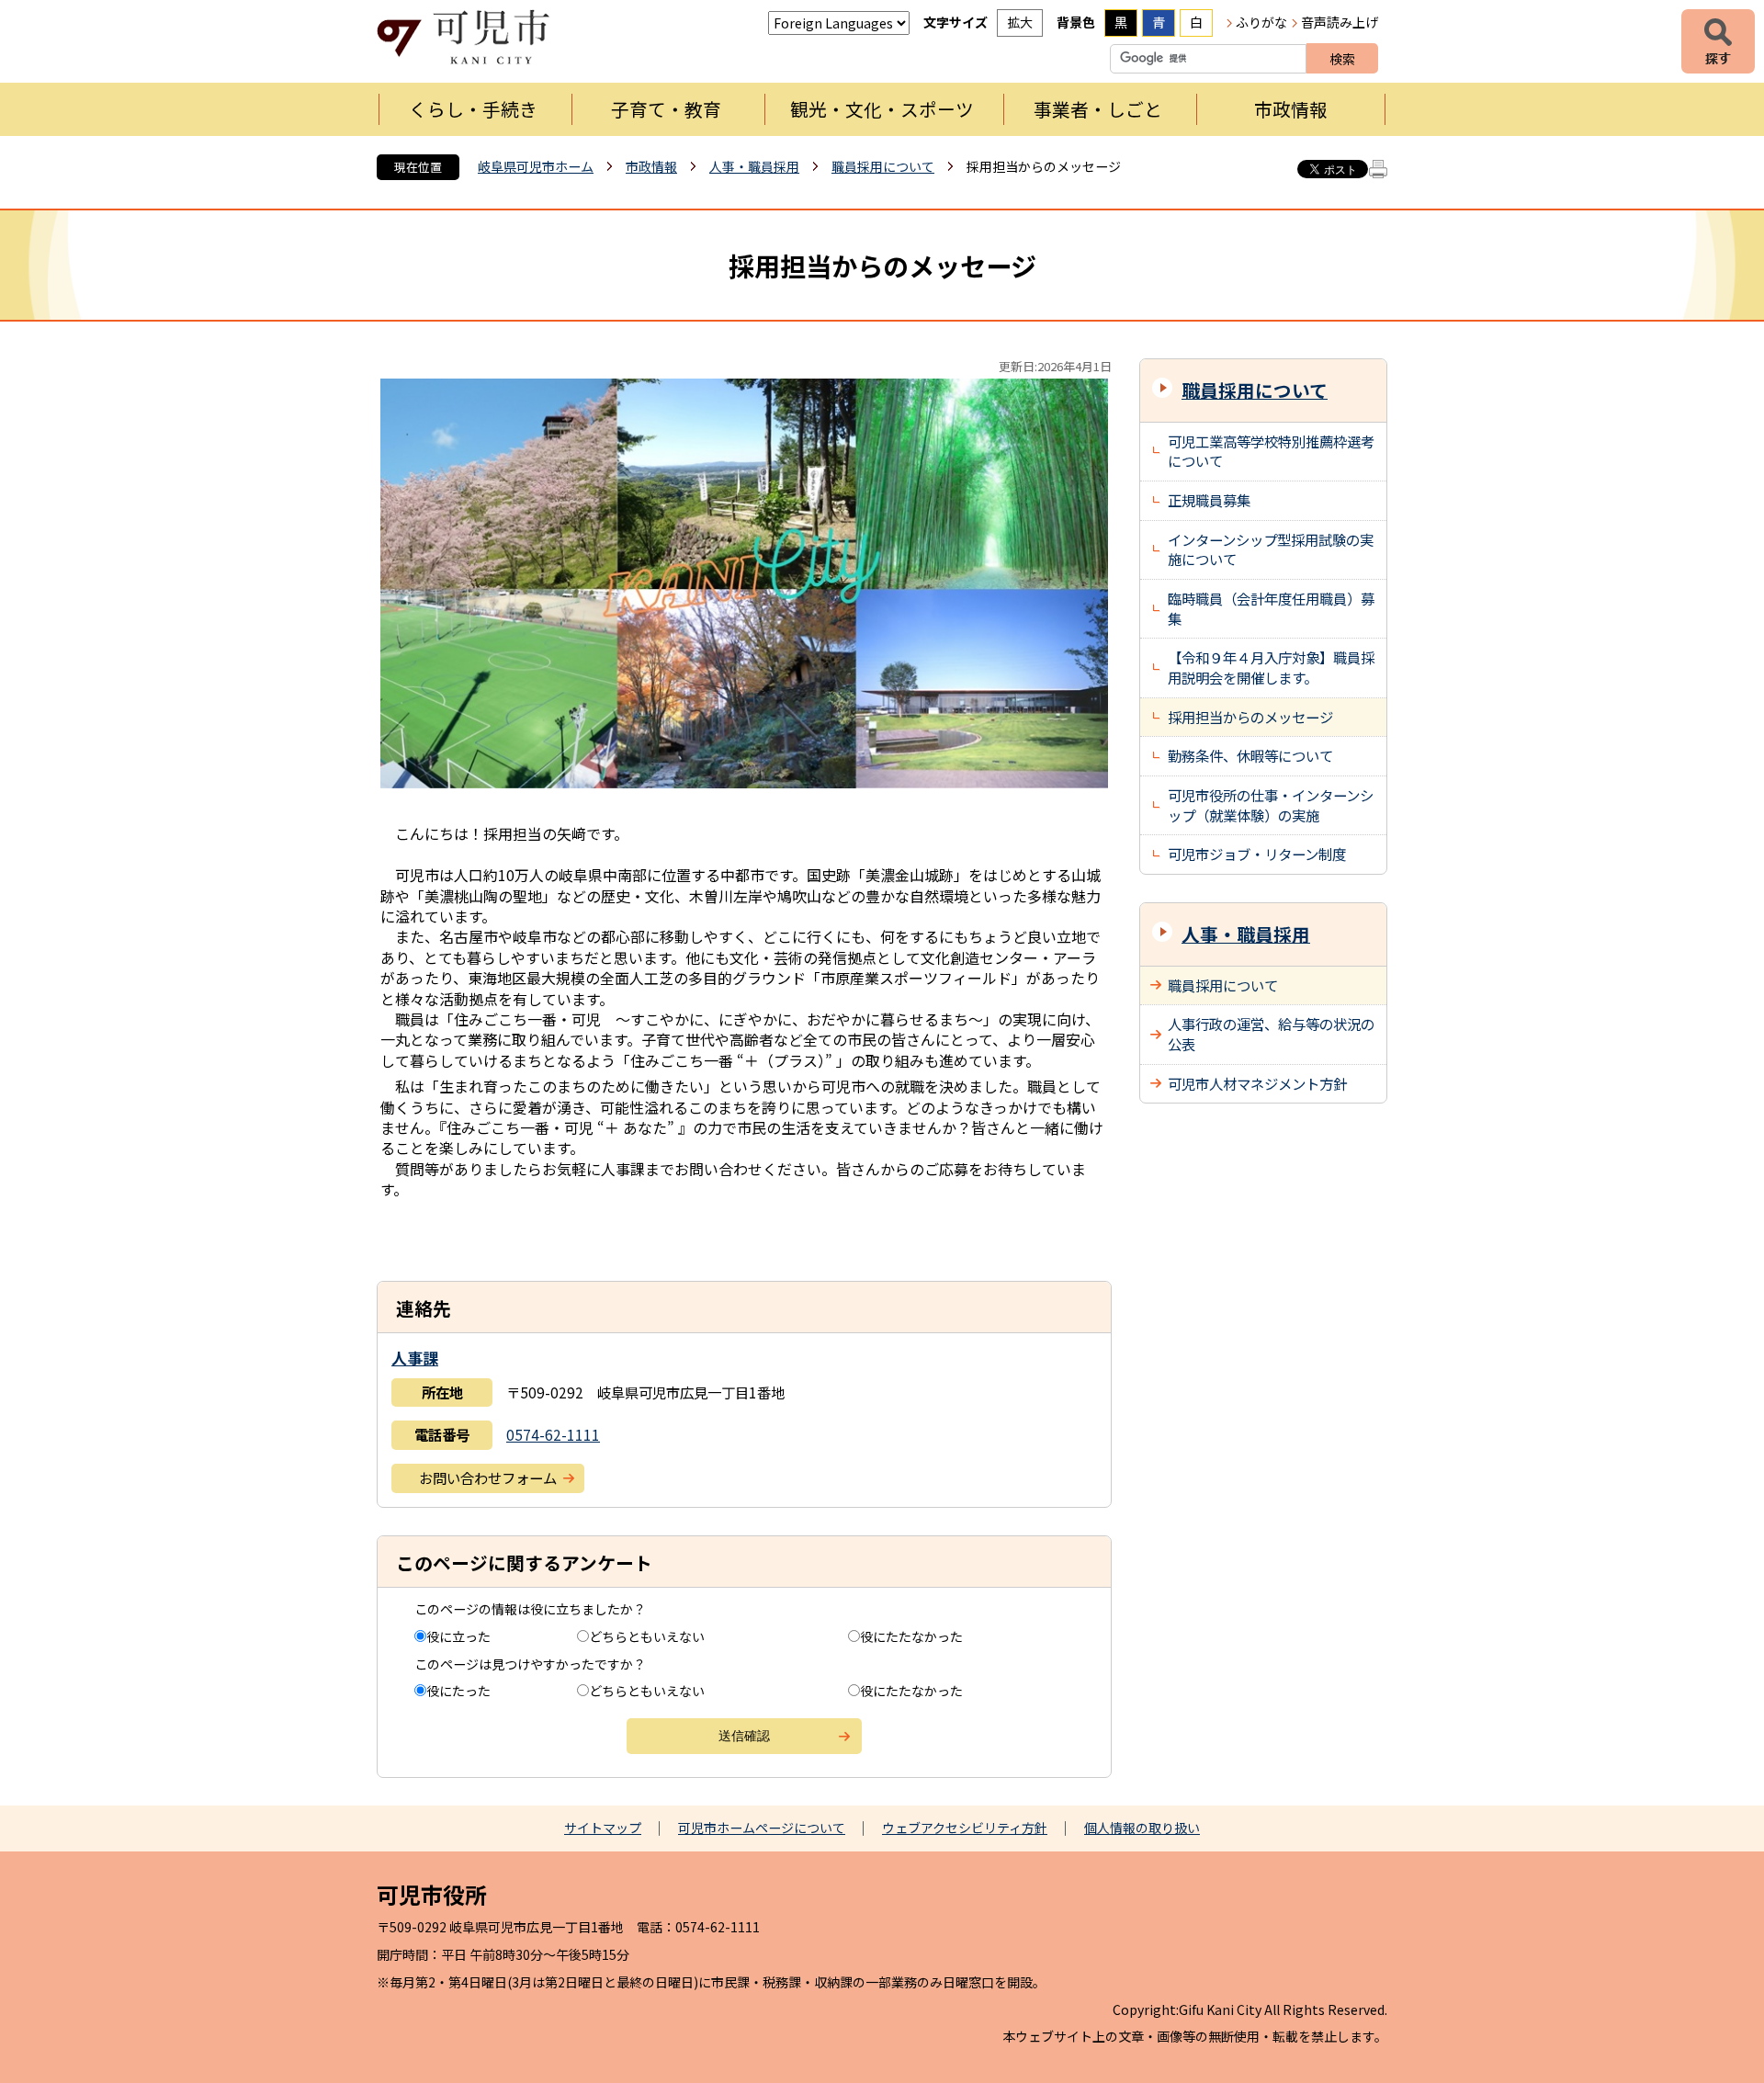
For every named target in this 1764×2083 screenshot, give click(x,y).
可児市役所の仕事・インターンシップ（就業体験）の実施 (1271, 805)
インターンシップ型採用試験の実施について (1271, 549)
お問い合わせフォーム (488, 1477)
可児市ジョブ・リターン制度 (1257, 854)
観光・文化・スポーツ (882, 109)
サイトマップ (603, 1828)
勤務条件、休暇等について (1250, 755)
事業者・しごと (1098, 109)
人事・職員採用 (754, 166)
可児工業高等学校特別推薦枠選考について (1271, 451)
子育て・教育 (666, 109)
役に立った (458, 1636)
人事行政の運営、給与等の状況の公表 (1271, 1034)
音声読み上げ (1340, 22)
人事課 (415, 1358)
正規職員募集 (1209, 500)
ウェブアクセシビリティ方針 (965, 1828)
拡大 (1020, 22)
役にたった (458, 1691)
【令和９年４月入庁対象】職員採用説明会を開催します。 (1271, 667)
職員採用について (883, 166)
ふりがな (1261, 22)
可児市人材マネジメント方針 (1257, 1083)
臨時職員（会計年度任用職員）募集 (1271, 608)
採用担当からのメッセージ (1250, 717)
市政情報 (1291, 109)
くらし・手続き (473, 109)
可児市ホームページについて (762, 1828)
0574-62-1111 (553, 1434)
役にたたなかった (911, 1636)
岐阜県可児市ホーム (536, 166)
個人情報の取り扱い (1142, 1828)
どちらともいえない (647, 1636)
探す (1718, 41)
